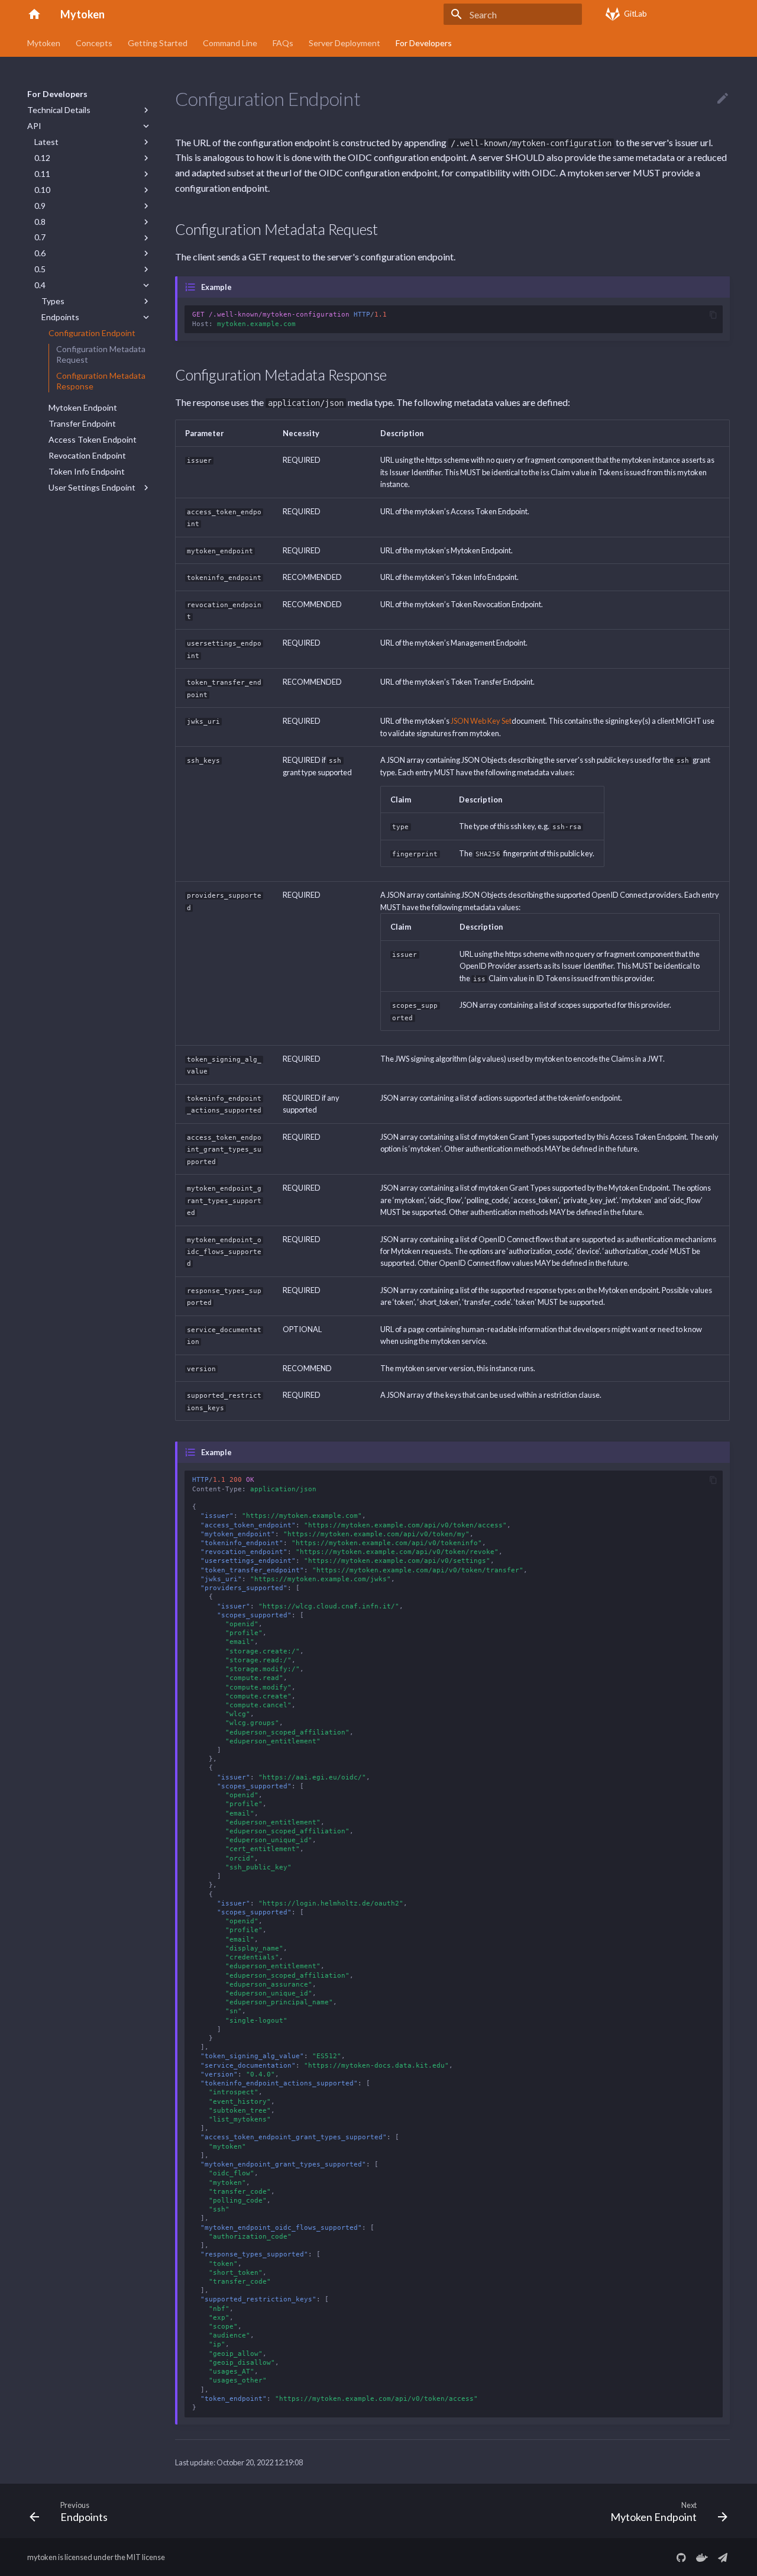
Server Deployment (344, 43)
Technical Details (59, 110)
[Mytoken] (34, 14)
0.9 (40, 206)
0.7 (40, 237)
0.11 (42, 174)
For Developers (424, 43)
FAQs (283, 43)
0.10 (42, 190)
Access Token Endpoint (93, 439)
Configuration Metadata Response (101, 381)
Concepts (94, 43)
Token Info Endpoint (87, 471)
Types (53, 301)
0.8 (40, 222)
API (34, 126)
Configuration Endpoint (92, 333)
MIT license (146, 2557)
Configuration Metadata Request (101, 354)
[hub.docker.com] (702, 2557)
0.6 (40, 253)
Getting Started (158, 43)
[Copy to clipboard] (713, 315)
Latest (46, 142)
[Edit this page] (723, 99)
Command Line (230, 43)
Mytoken (44, 43)
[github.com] (681, 2557)
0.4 (40, 285)
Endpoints (60, 317)
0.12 (42, 158)
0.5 (40, 269)
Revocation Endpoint (87, 455)
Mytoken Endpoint (83, 407)
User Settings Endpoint (92, 487)
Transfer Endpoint (82, 423)
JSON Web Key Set (481, 721)
